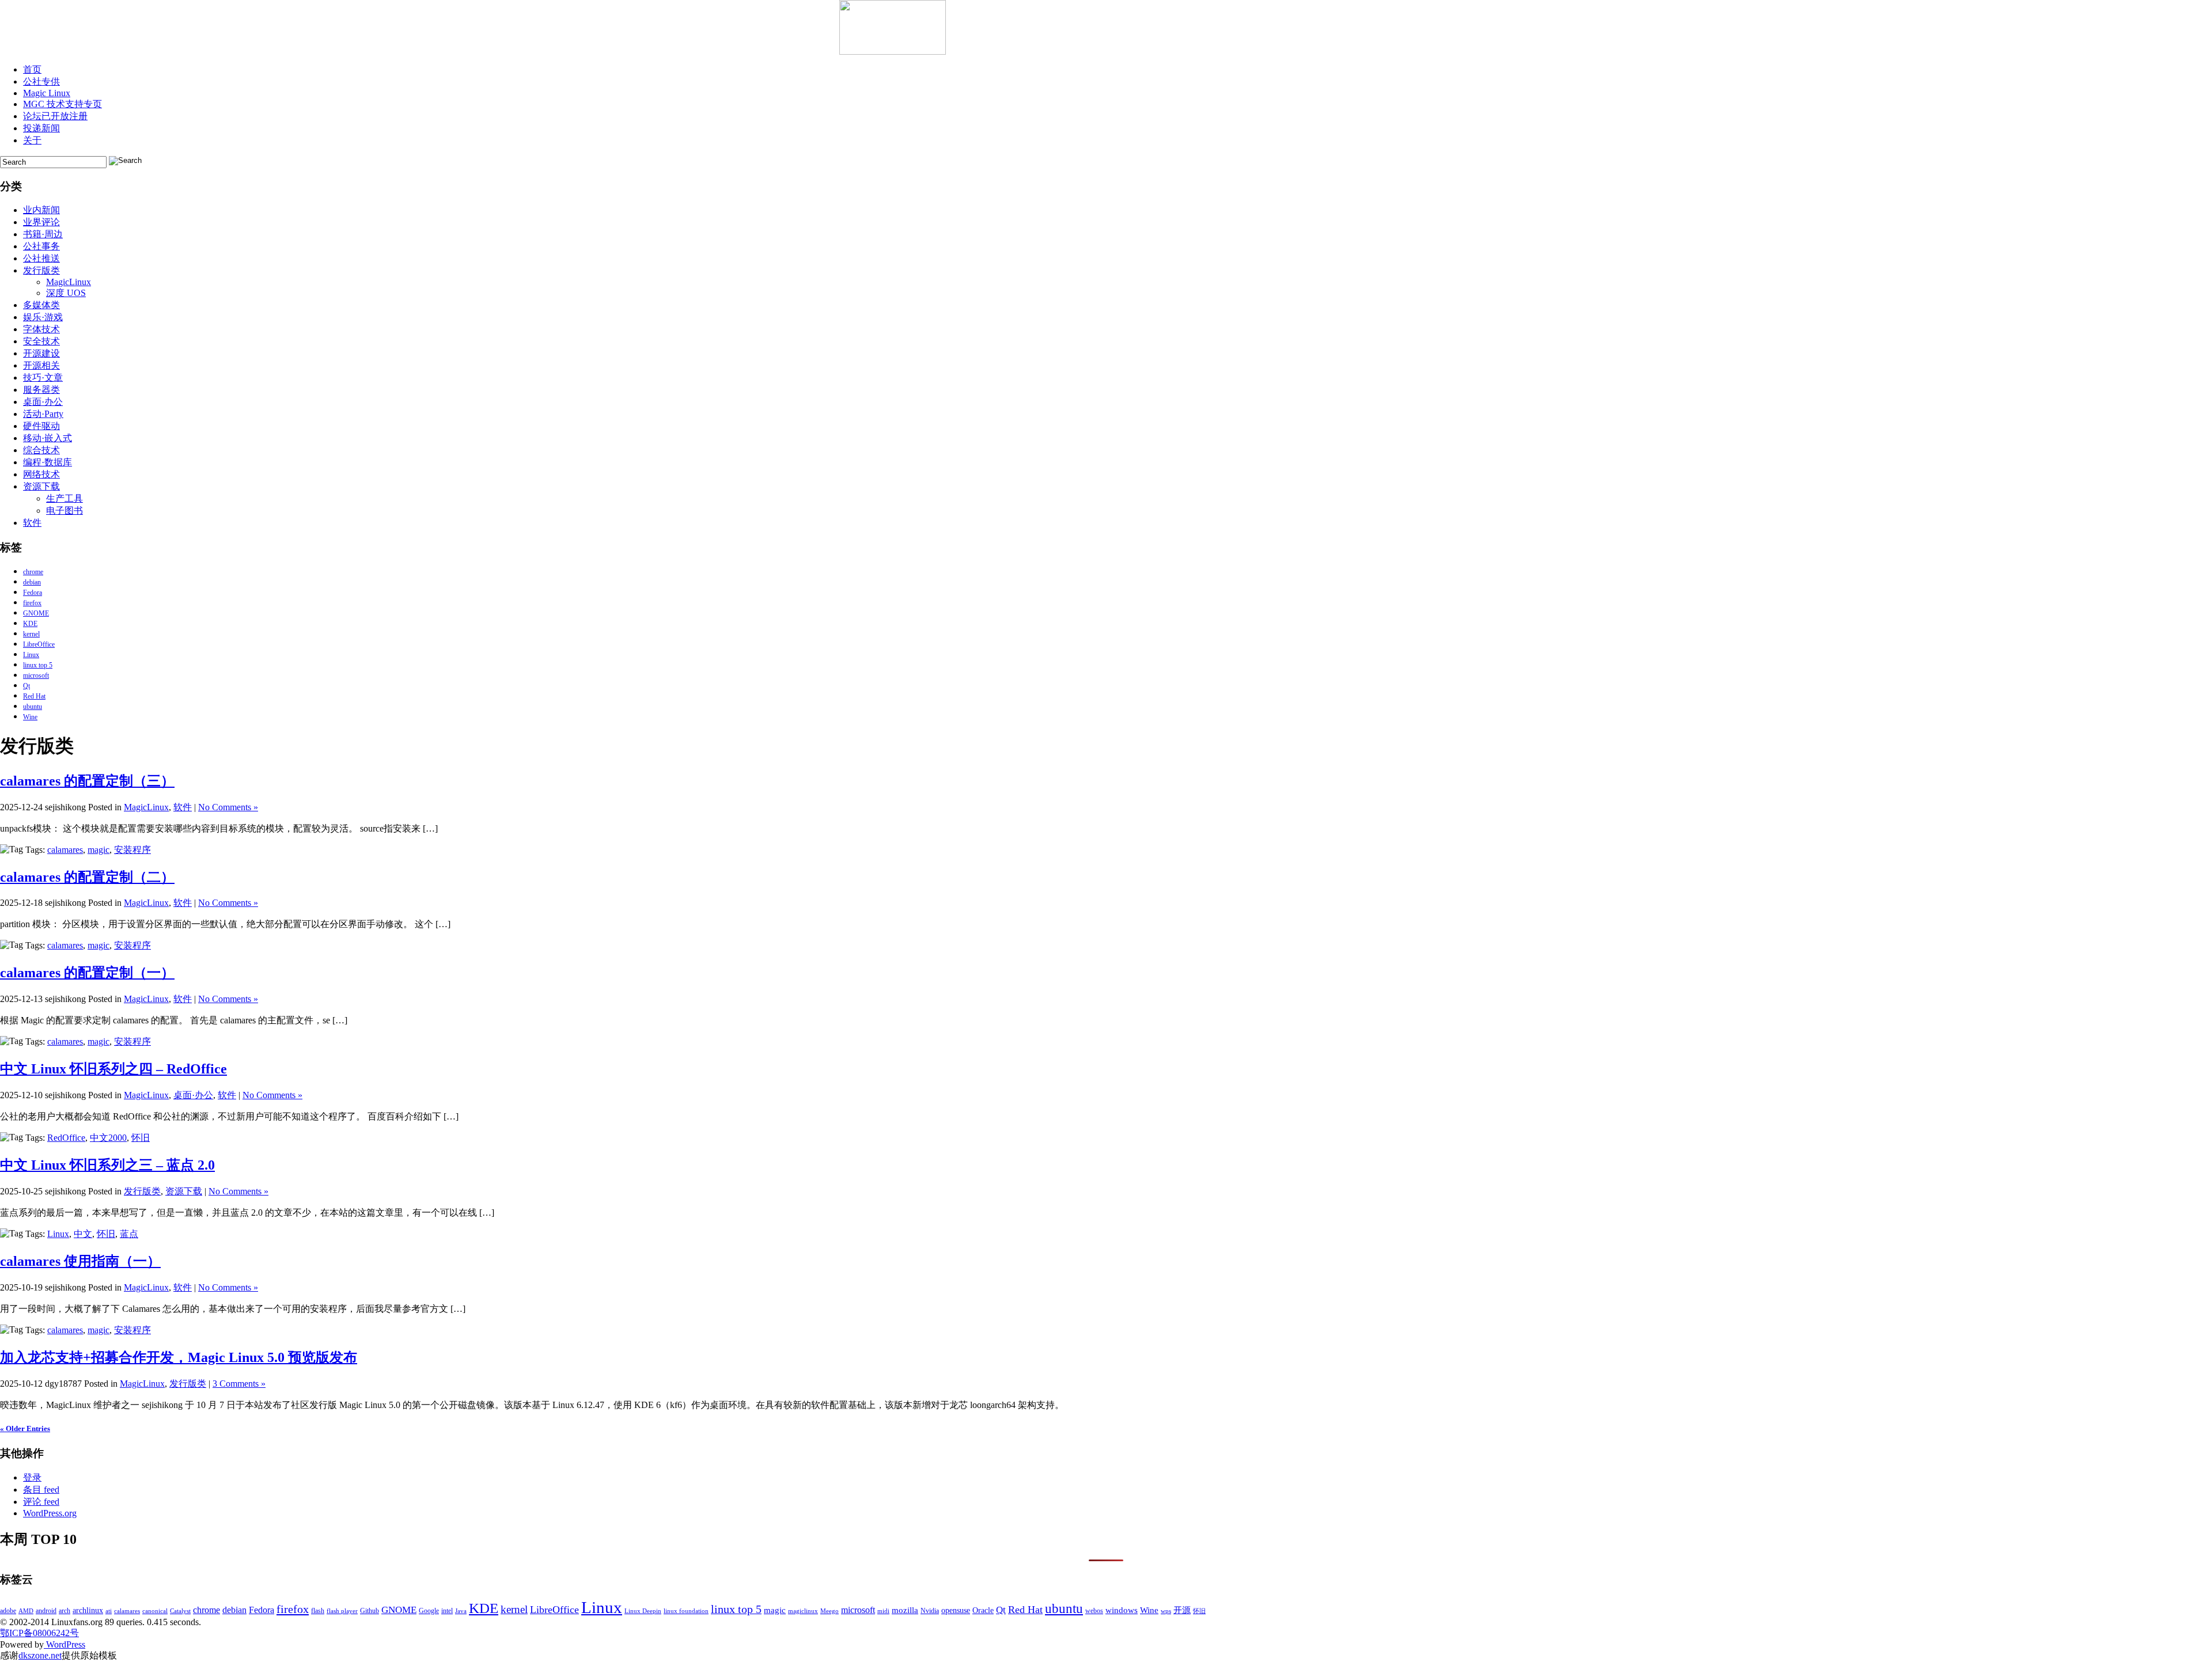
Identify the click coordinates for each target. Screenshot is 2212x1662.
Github (370, 1611)
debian (32, 582)
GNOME (36, 613)
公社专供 (41, 81)
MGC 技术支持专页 (63, 104)
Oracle (983, 1610)
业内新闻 (41, 210)
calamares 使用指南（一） (80, 1261)
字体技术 (41, 329)
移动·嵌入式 (48, 438)
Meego (829, 1611)
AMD (26, 1611)
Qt (26, 686)
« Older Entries (25, 1428)
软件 (32, 523)
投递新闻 (41, 128)
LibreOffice (39, 644)
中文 (83, 1234)
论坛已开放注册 (55, 116)
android (46, 1611)
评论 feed (41, 1502)
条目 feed (41, 1490)
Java (461, 1611)
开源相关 (41, 365)
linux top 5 (38, 665)
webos (1094, 1611)
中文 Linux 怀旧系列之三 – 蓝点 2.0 (107, 1165)
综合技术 (41, 450)
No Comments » (228, 807)
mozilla (905, 1610)
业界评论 (41, 222)
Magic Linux (47, 93)
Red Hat (34, 696)
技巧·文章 (43, 377)
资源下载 (41, 486)
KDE (30, 624)
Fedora (33, 593)
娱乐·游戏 (43, 317)
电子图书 (65, 511)
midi (883, 1611)
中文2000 (108, 1138)
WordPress (65, 1644)
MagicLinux (69, 282)
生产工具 (65, 498)
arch (65, 1611)
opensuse (956, 1610)
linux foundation (686, 1611)
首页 (32, 69)
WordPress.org (50, 1513)
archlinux (88, 1610)
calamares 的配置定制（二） (87, 877)
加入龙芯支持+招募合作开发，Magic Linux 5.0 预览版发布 (179, 1357)
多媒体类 (41, 305)
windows (1122, 1610)
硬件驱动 (41, 426)
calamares (65, 850)
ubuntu (33, 707)
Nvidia (930, 1611)
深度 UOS (66, 293)
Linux (31, 655)
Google (429, 1611)
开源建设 (41, 353)
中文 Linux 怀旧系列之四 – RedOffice (113, 1069)
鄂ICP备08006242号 (39, 1633)
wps (1166, 1611)
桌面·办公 (43, 402)
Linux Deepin (643, 1611)
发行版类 (41, 270)
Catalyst (180, 1611)
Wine (30, 717)
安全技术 (41, 341)
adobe (8, 1611)
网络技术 (41, 474)
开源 (1182, 1610)
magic (99, 850)
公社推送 (41, 258)
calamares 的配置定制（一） (87, 973)
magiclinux (803, 1611)
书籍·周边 (43, 234)
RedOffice (66, 1138)
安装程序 (132, 850)
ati (109, 1611)
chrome (33, 572)
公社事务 (41, 246)
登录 (32, 1477)
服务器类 (41, 390)
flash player (342, 1611)
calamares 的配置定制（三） (87, 781)
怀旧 (141, 1138)
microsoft (36, 676)
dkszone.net (40, 1655)
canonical (155, 1611)
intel (447, 1611)
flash (318, 1611)
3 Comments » (239, 1384)
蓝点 (129, 1234)
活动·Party (43, 414)
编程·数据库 (48, 462)
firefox (32, 603)
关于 (32, 140)
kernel (31, 634)
